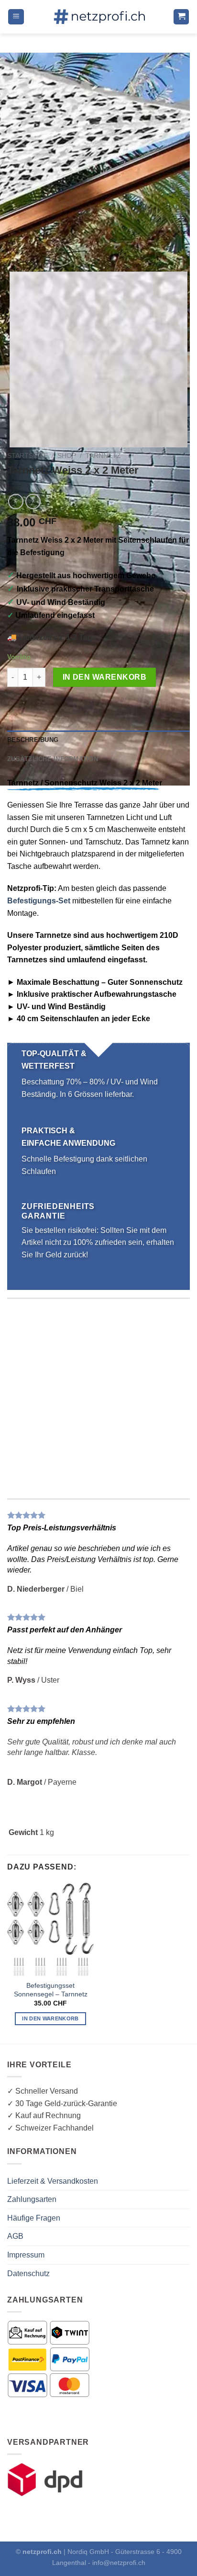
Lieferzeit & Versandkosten (53, 2181)
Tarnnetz (103, 456)
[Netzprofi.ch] (98, 17)
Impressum (26, 2255)
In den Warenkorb (104, 677)
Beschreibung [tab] (33, 740)
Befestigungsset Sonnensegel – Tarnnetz (51, 1990)
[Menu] (16, 17)
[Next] (43, 245)
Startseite (27, 456)
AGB (15, 2236)
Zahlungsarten (32, 2199)
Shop (67, 456)
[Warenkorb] (181, 17)
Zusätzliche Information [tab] (53, 759)
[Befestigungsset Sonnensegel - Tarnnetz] (50, 1929)
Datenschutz (28, 2274)
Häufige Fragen (34, 2218)
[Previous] (16, 245)
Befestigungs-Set (39, 901)
